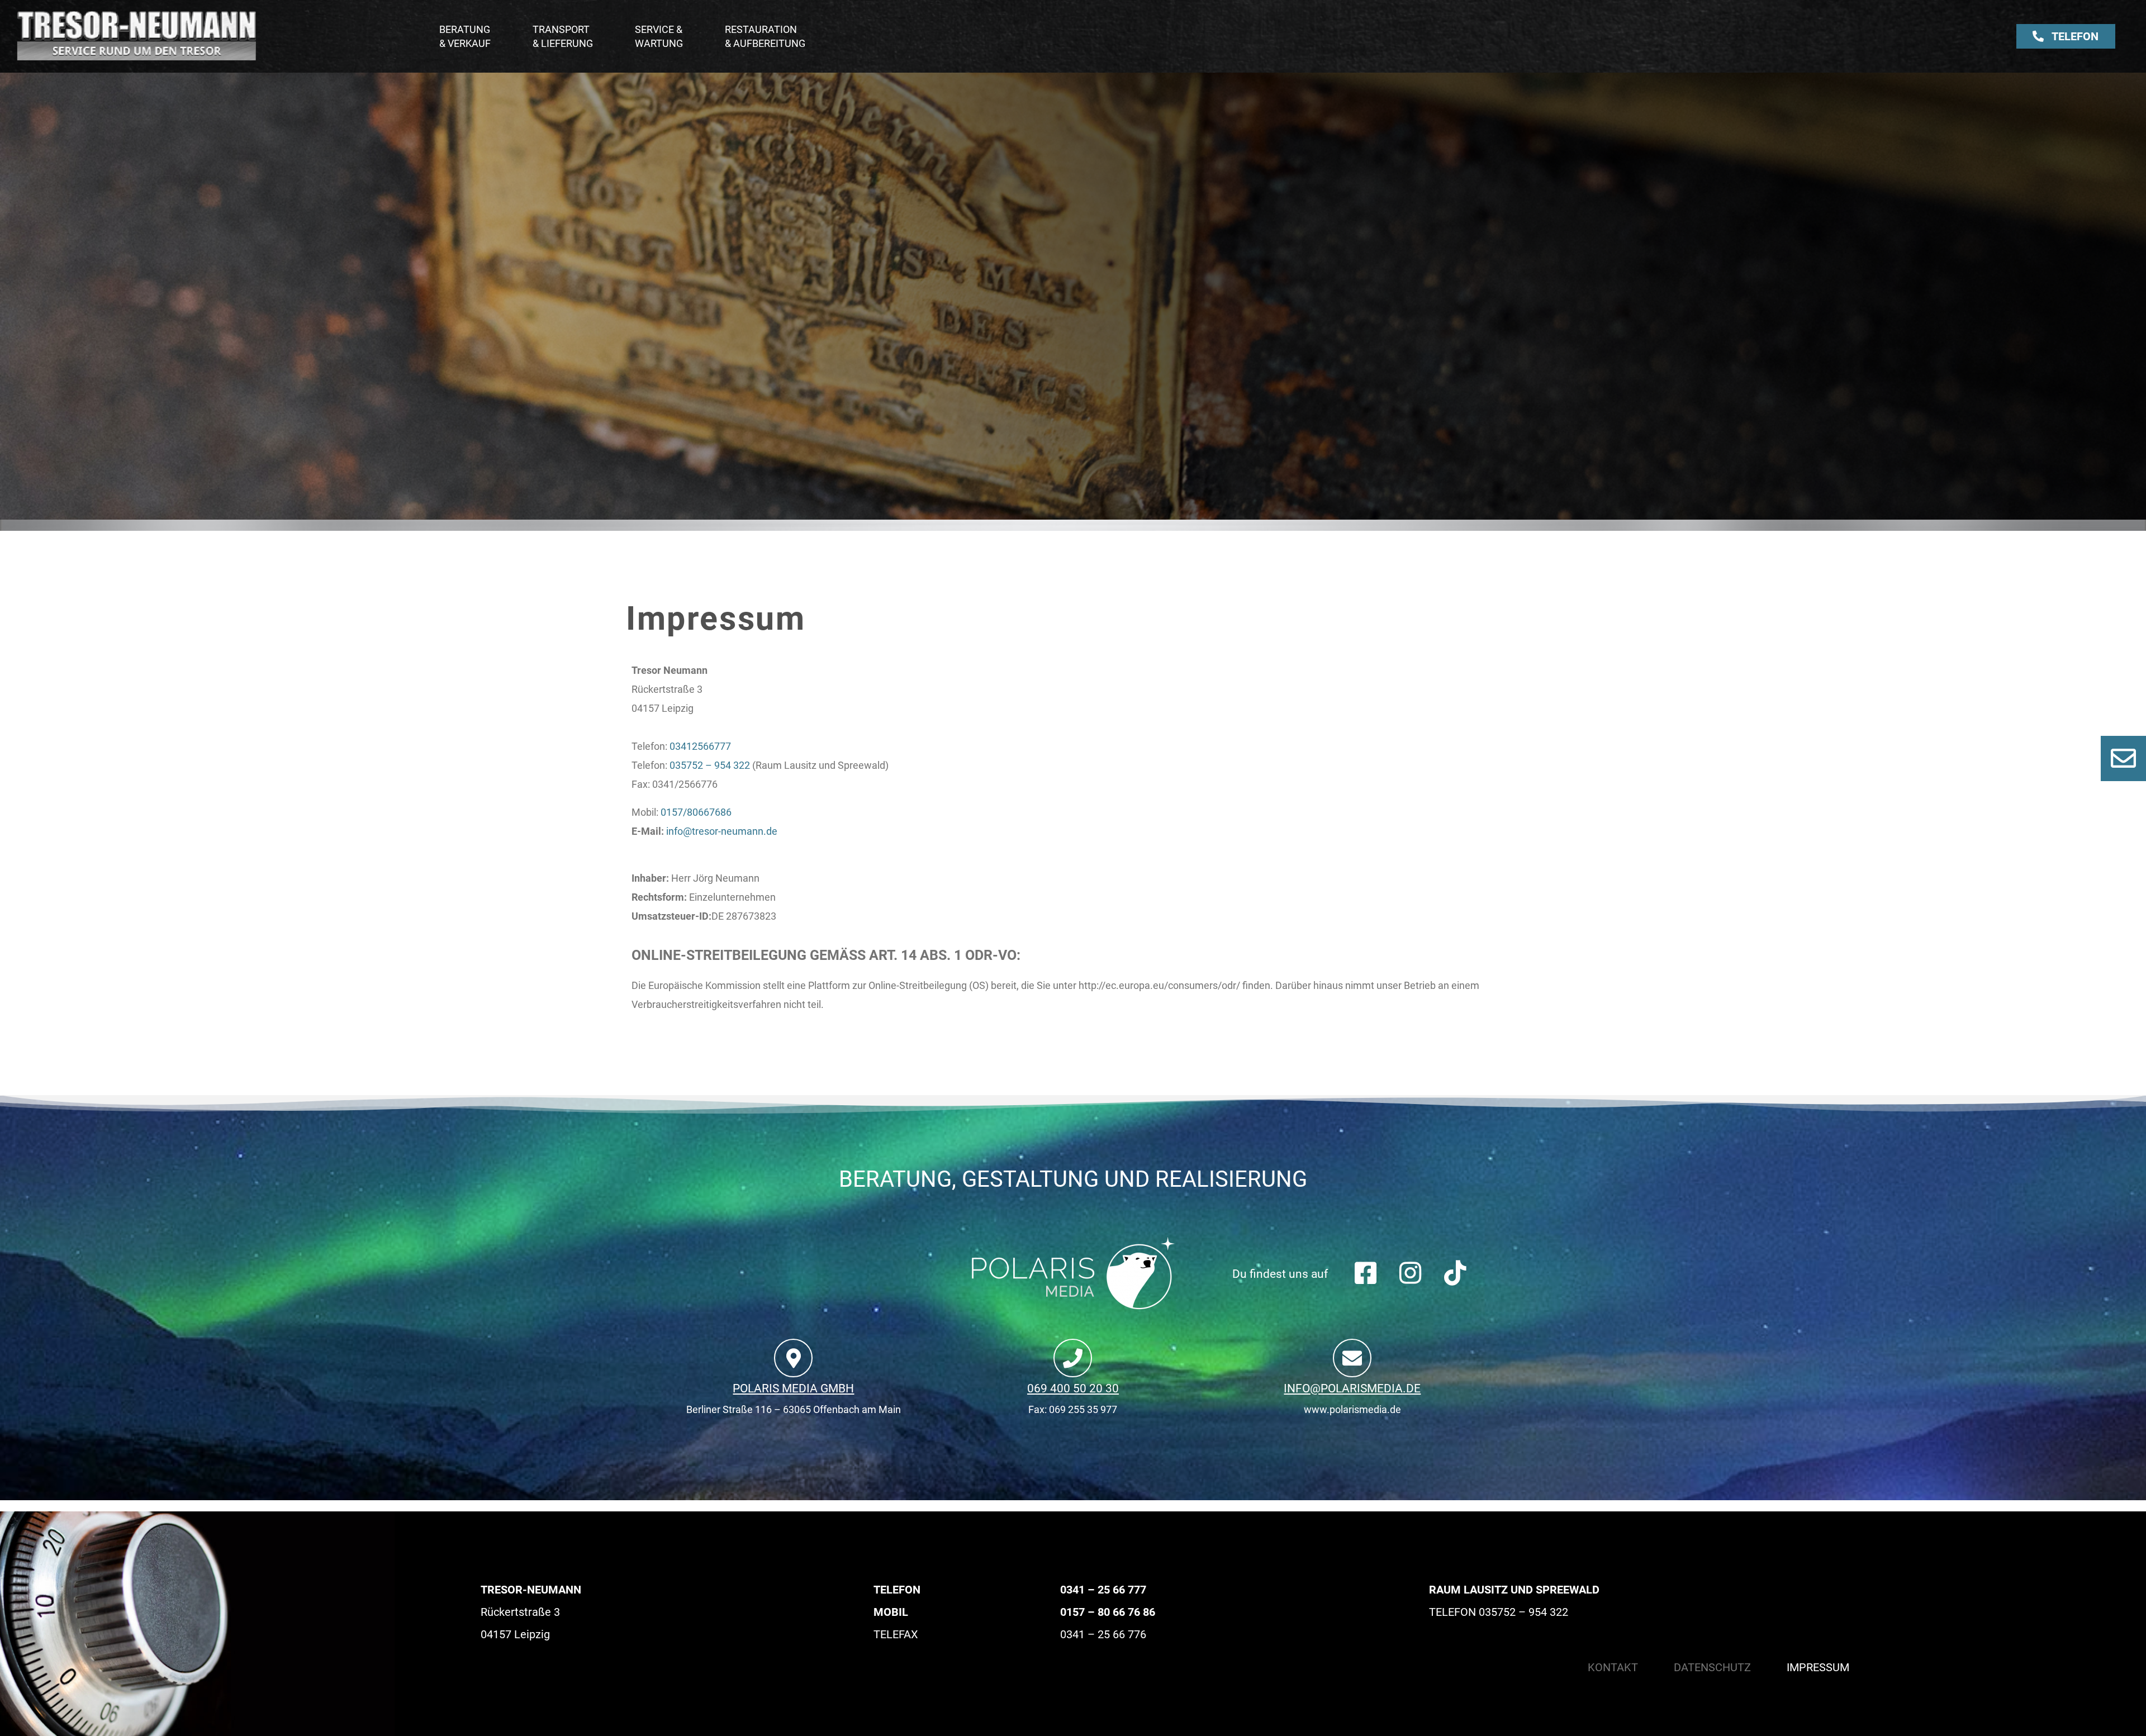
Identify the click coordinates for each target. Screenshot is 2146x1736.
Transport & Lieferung (563, 36)
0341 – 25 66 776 (1103, 1634)
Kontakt (1613, 1667)
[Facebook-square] (1366, 1273)
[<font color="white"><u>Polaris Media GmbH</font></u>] (793, 1358)
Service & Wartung (659, 36)
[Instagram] (1410, 1273)
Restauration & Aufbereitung (765, 36)
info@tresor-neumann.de (722, 831)
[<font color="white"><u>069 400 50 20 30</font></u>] (1073, 1358)
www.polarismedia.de (1352, 1409)
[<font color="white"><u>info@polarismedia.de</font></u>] (1352, 1358)
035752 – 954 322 (710, 765)
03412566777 (700, 746)
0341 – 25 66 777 (1103, 1590)
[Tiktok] (1455, 1273)
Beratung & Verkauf (465, 36)
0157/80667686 (696, 812)
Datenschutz (1712, 1667)
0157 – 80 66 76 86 (1108, 1612)
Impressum (1818, 1667)
